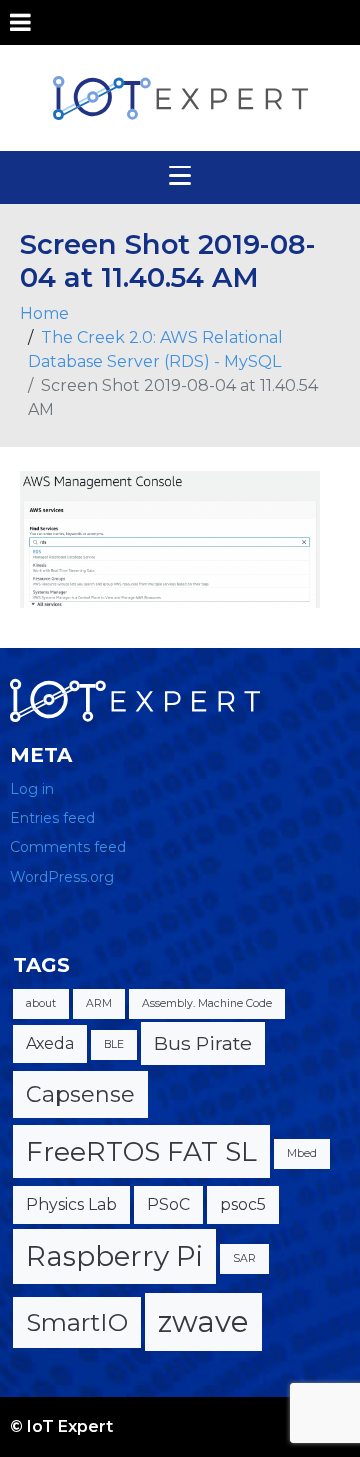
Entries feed (52, 818)
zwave (203, 1321)
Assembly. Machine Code (207, 1003)
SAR (244, 1258)
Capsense (80, 1094)
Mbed (302, 1153)
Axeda (50, 1043)
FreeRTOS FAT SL (141, 1151)
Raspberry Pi (114, 1256)
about (41, 1003)
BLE (114, 1044)
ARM (99, 1003)
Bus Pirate (203, 1043)
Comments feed (68, 847)
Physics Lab (71, 1204)
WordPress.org (62, 877)
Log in (32, 789)
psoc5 (243, 1204)
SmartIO (77, 1322)
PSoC (168, 1204)
